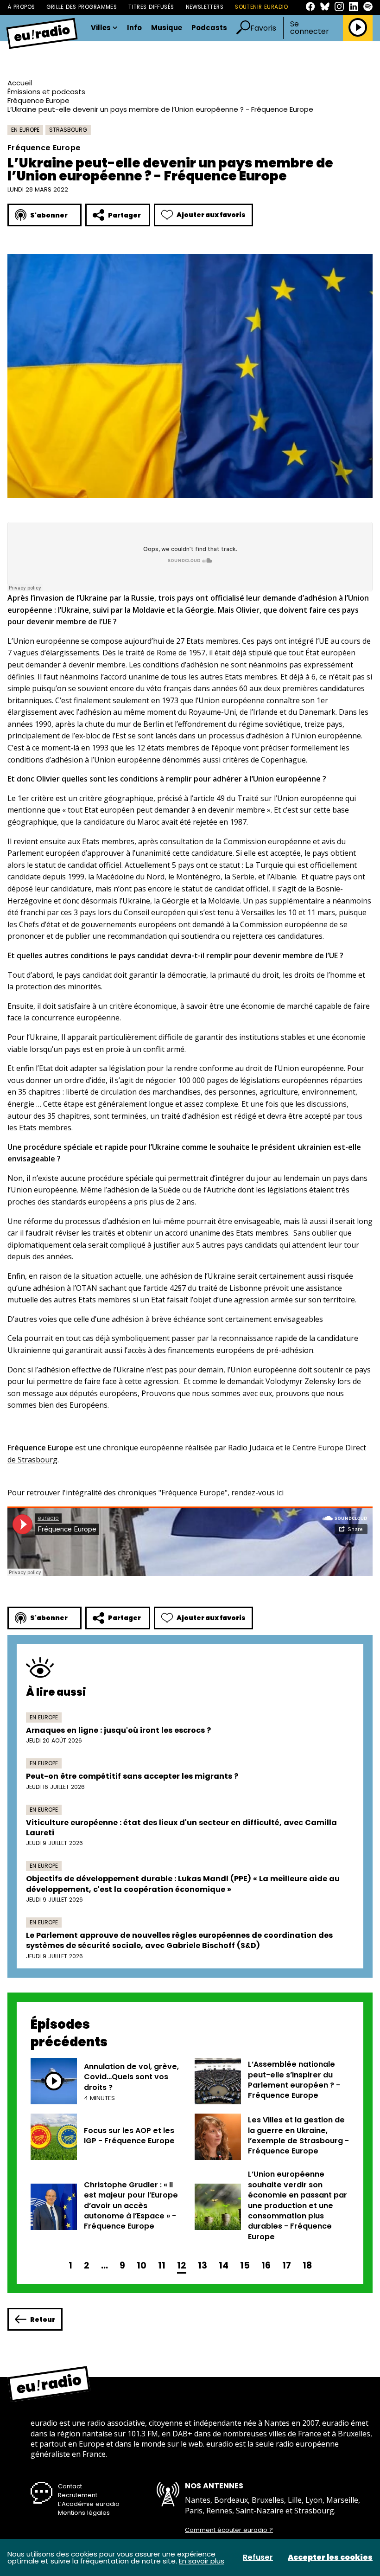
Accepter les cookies (330, 2557)
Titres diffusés (151, 7)
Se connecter (310, 28)
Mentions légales (84, 2513)
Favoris (263, 28)
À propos (21, 7)
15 (245, 2265)
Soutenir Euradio (262, 7)
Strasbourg (68, 130)
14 (224, 2265)
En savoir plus (202, 2561)
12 (182, 2265)
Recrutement (78, 2495)
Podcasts (209, 28)
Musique (167, 28)
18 (307, 2265)
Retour (43, 2320)
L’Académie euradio (89, 2504)
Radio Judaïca (251, 1448)
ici (280, 1493)
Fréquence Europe (38, 100)
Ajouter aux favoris (211, 215)
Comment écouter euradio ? (229, 2530)
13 (203, 2265)
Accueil (20, 83)
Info (134, 28)
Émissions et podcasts (46, 92)
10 (142, 2265)
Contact (70, 2486)
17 (287, 2265)
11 (162, 2265)
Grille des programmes (82, 7)
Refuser (258, 2557)
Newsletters (205, 7)
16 (266, 2265)
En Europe (25, 130)
